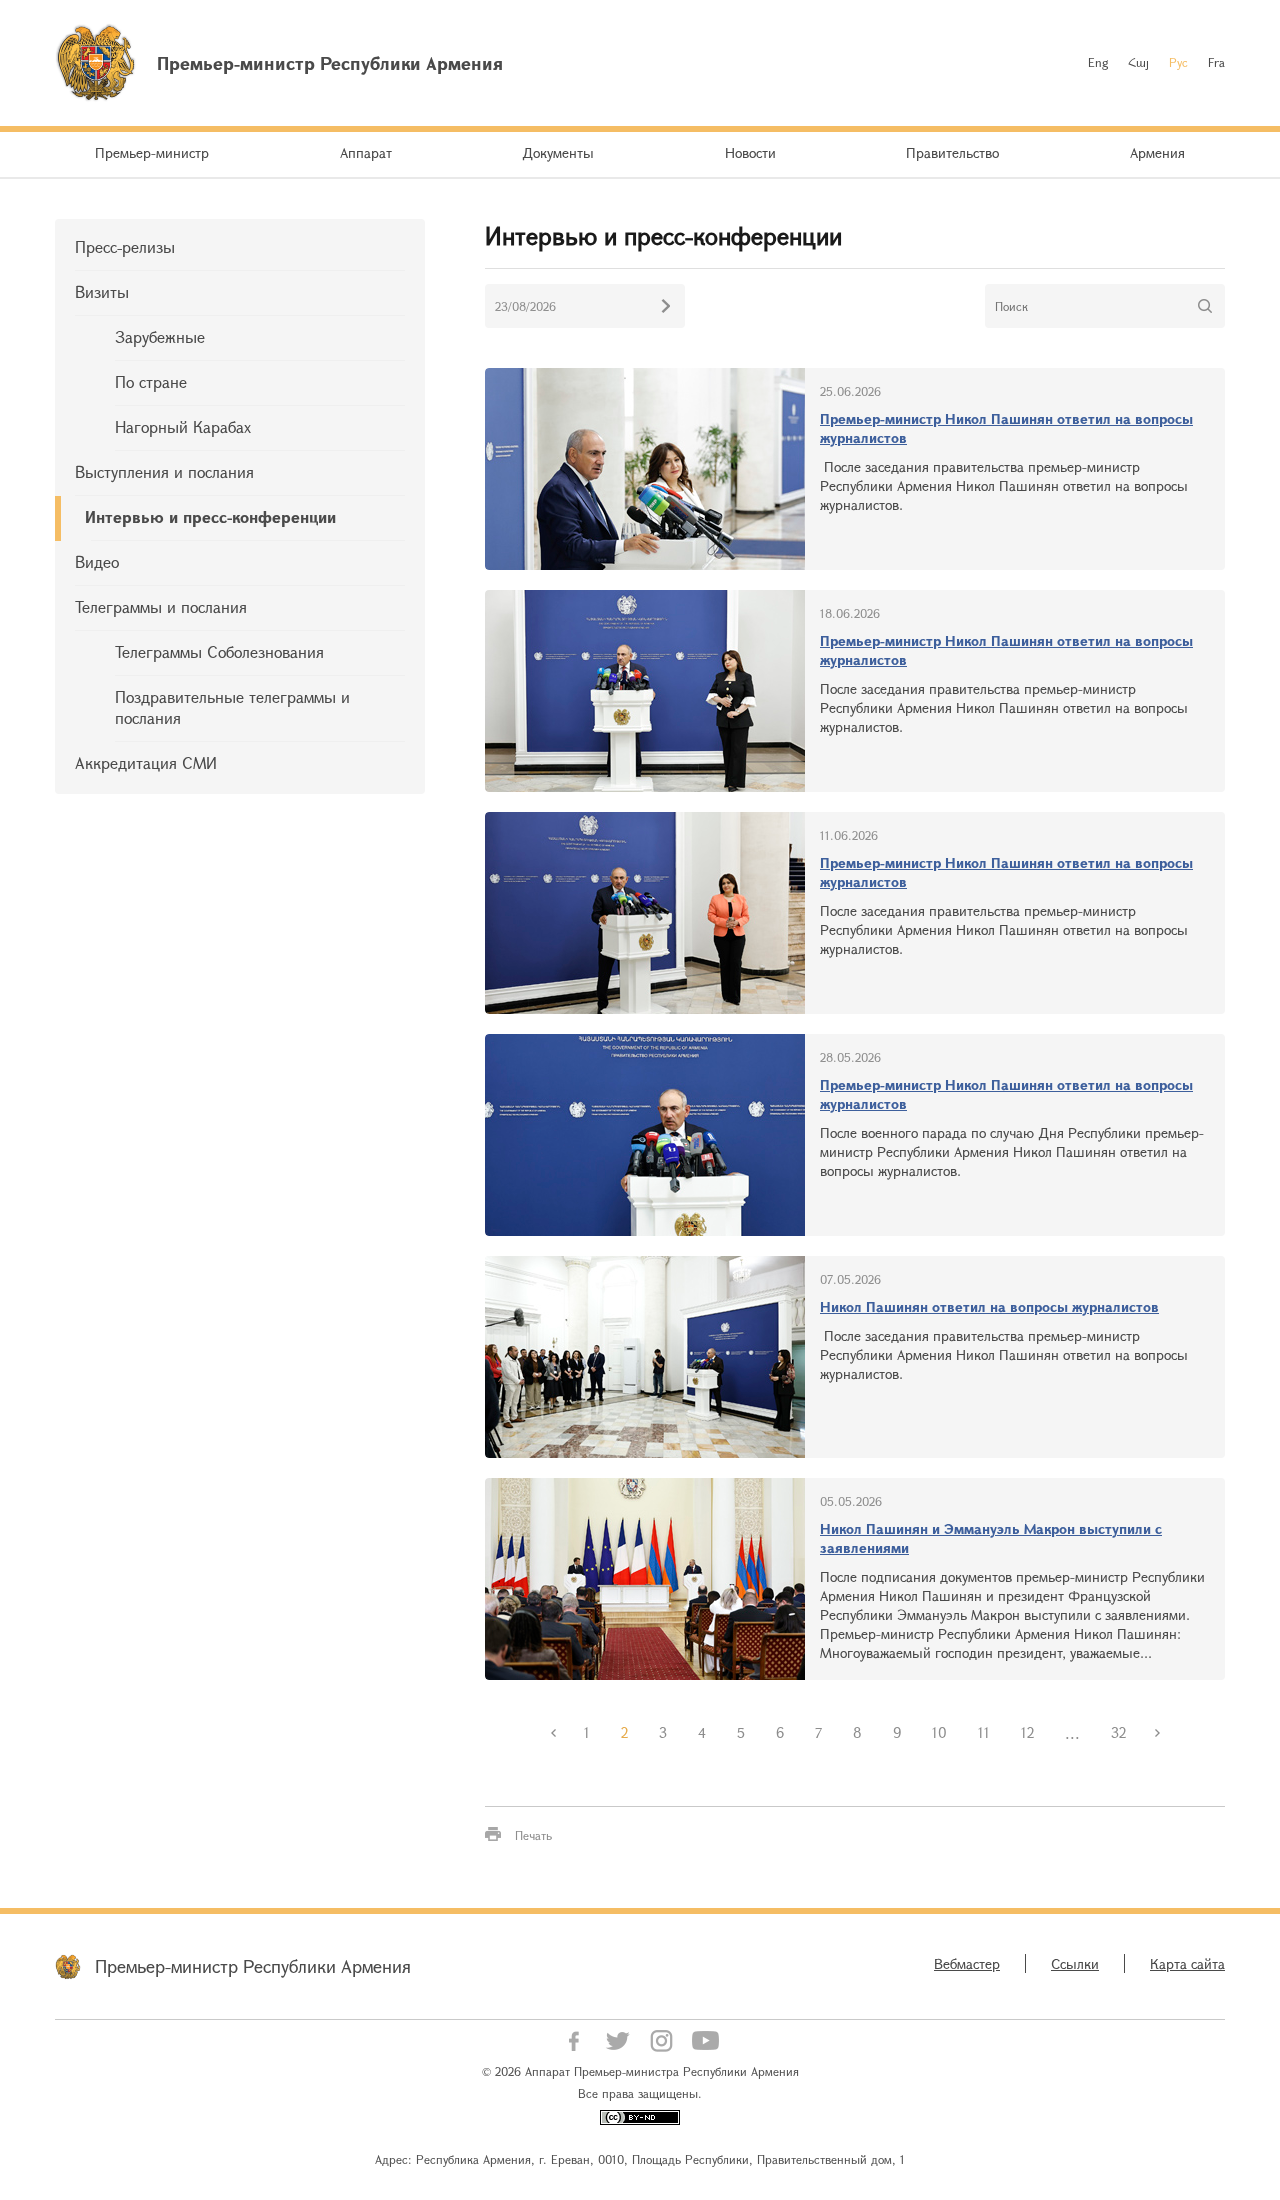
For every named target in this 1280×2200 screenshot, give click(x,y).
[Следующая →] (1157, 1733)
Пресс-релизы (125, 246)
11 (984, 1732)
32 (1118, 1732)
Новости (750, 152)
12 (1027, 1732)
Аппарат (366, 152)
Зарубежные (160, 336)
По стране (151, 381)
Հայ (1138, 62)
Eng (1098, 62)
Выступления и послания (164, 471)
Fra (1216, 62)
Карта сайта (1187, 1963)
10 (939, 1732)
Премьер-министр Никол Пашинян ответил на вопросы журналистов (1006, 428)
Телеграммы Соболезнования (219, 651)
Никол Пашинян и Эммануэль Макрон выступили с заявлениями (991, 1538)
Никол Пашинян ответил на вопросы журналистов (989, 1306)
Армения (1157, 152)
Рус (1178, 62)
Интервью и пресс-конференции (210, 516)
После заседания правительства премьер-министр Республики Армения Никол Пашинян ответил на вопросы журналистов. (1004, 485)
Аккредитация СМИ (146, 762)
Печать (533, 1835)
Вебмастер (967, 1963)
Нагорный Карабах (183, 426)
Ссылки (1075, 1963)
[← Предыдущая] (553, 1733)
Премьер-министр (152, 152)
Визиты (102, 291)
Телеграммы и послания (161, 606)
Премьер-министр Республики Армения (253, 1966)
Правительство (952, 152)
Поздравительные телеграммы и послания (232, 707)
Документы (558, 152)
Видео (97, 561)
